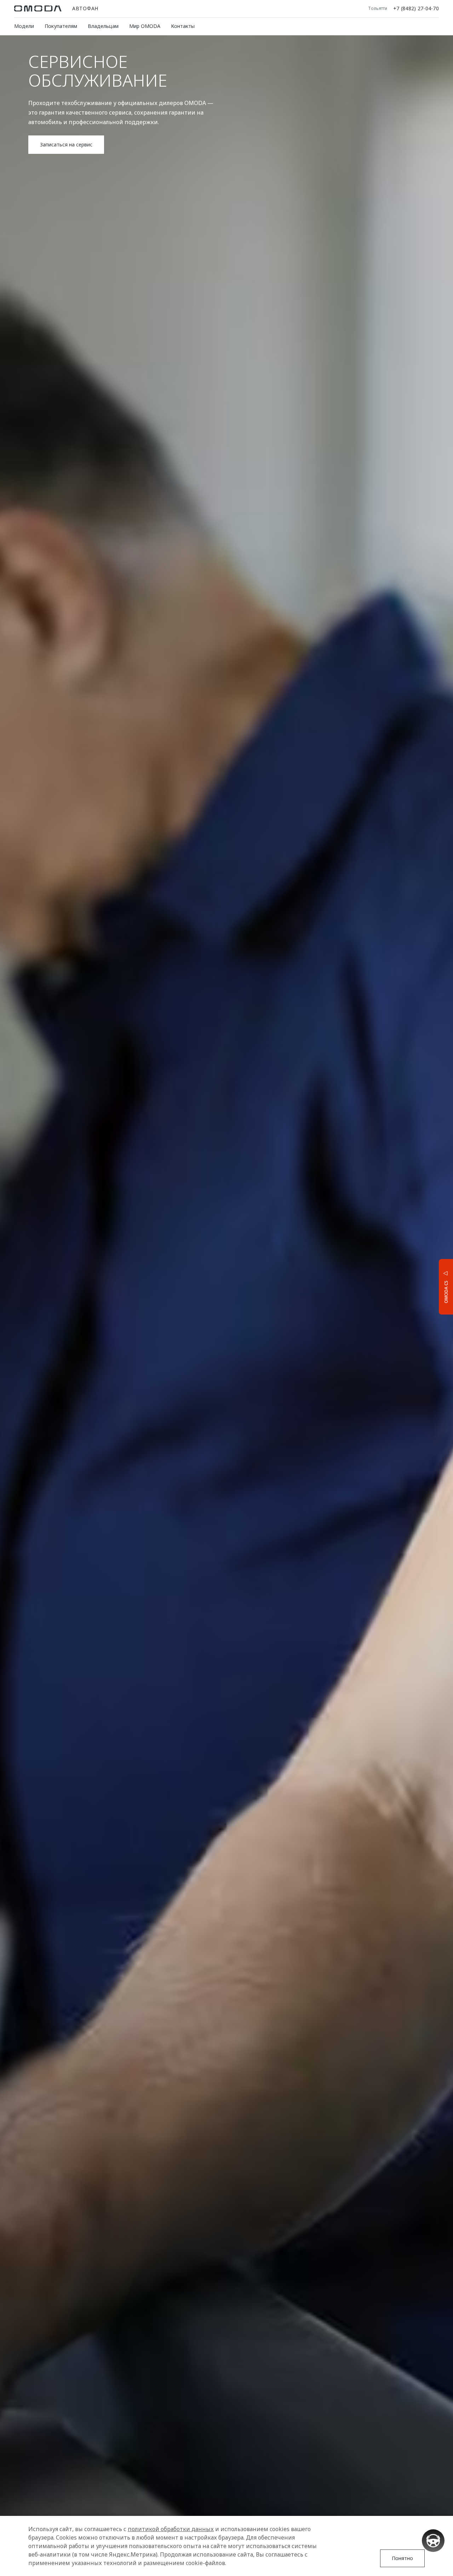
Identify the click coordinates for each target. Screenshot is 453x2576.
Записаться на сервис (66, 144)
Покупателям (61, 26)
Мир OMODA (145, 26)
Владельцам (103, 26)
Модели (24, 26)
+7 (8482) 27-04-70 (416, 8)
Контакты (183, 26)
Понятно (402, 2558)
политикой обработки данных (171, 2529)
